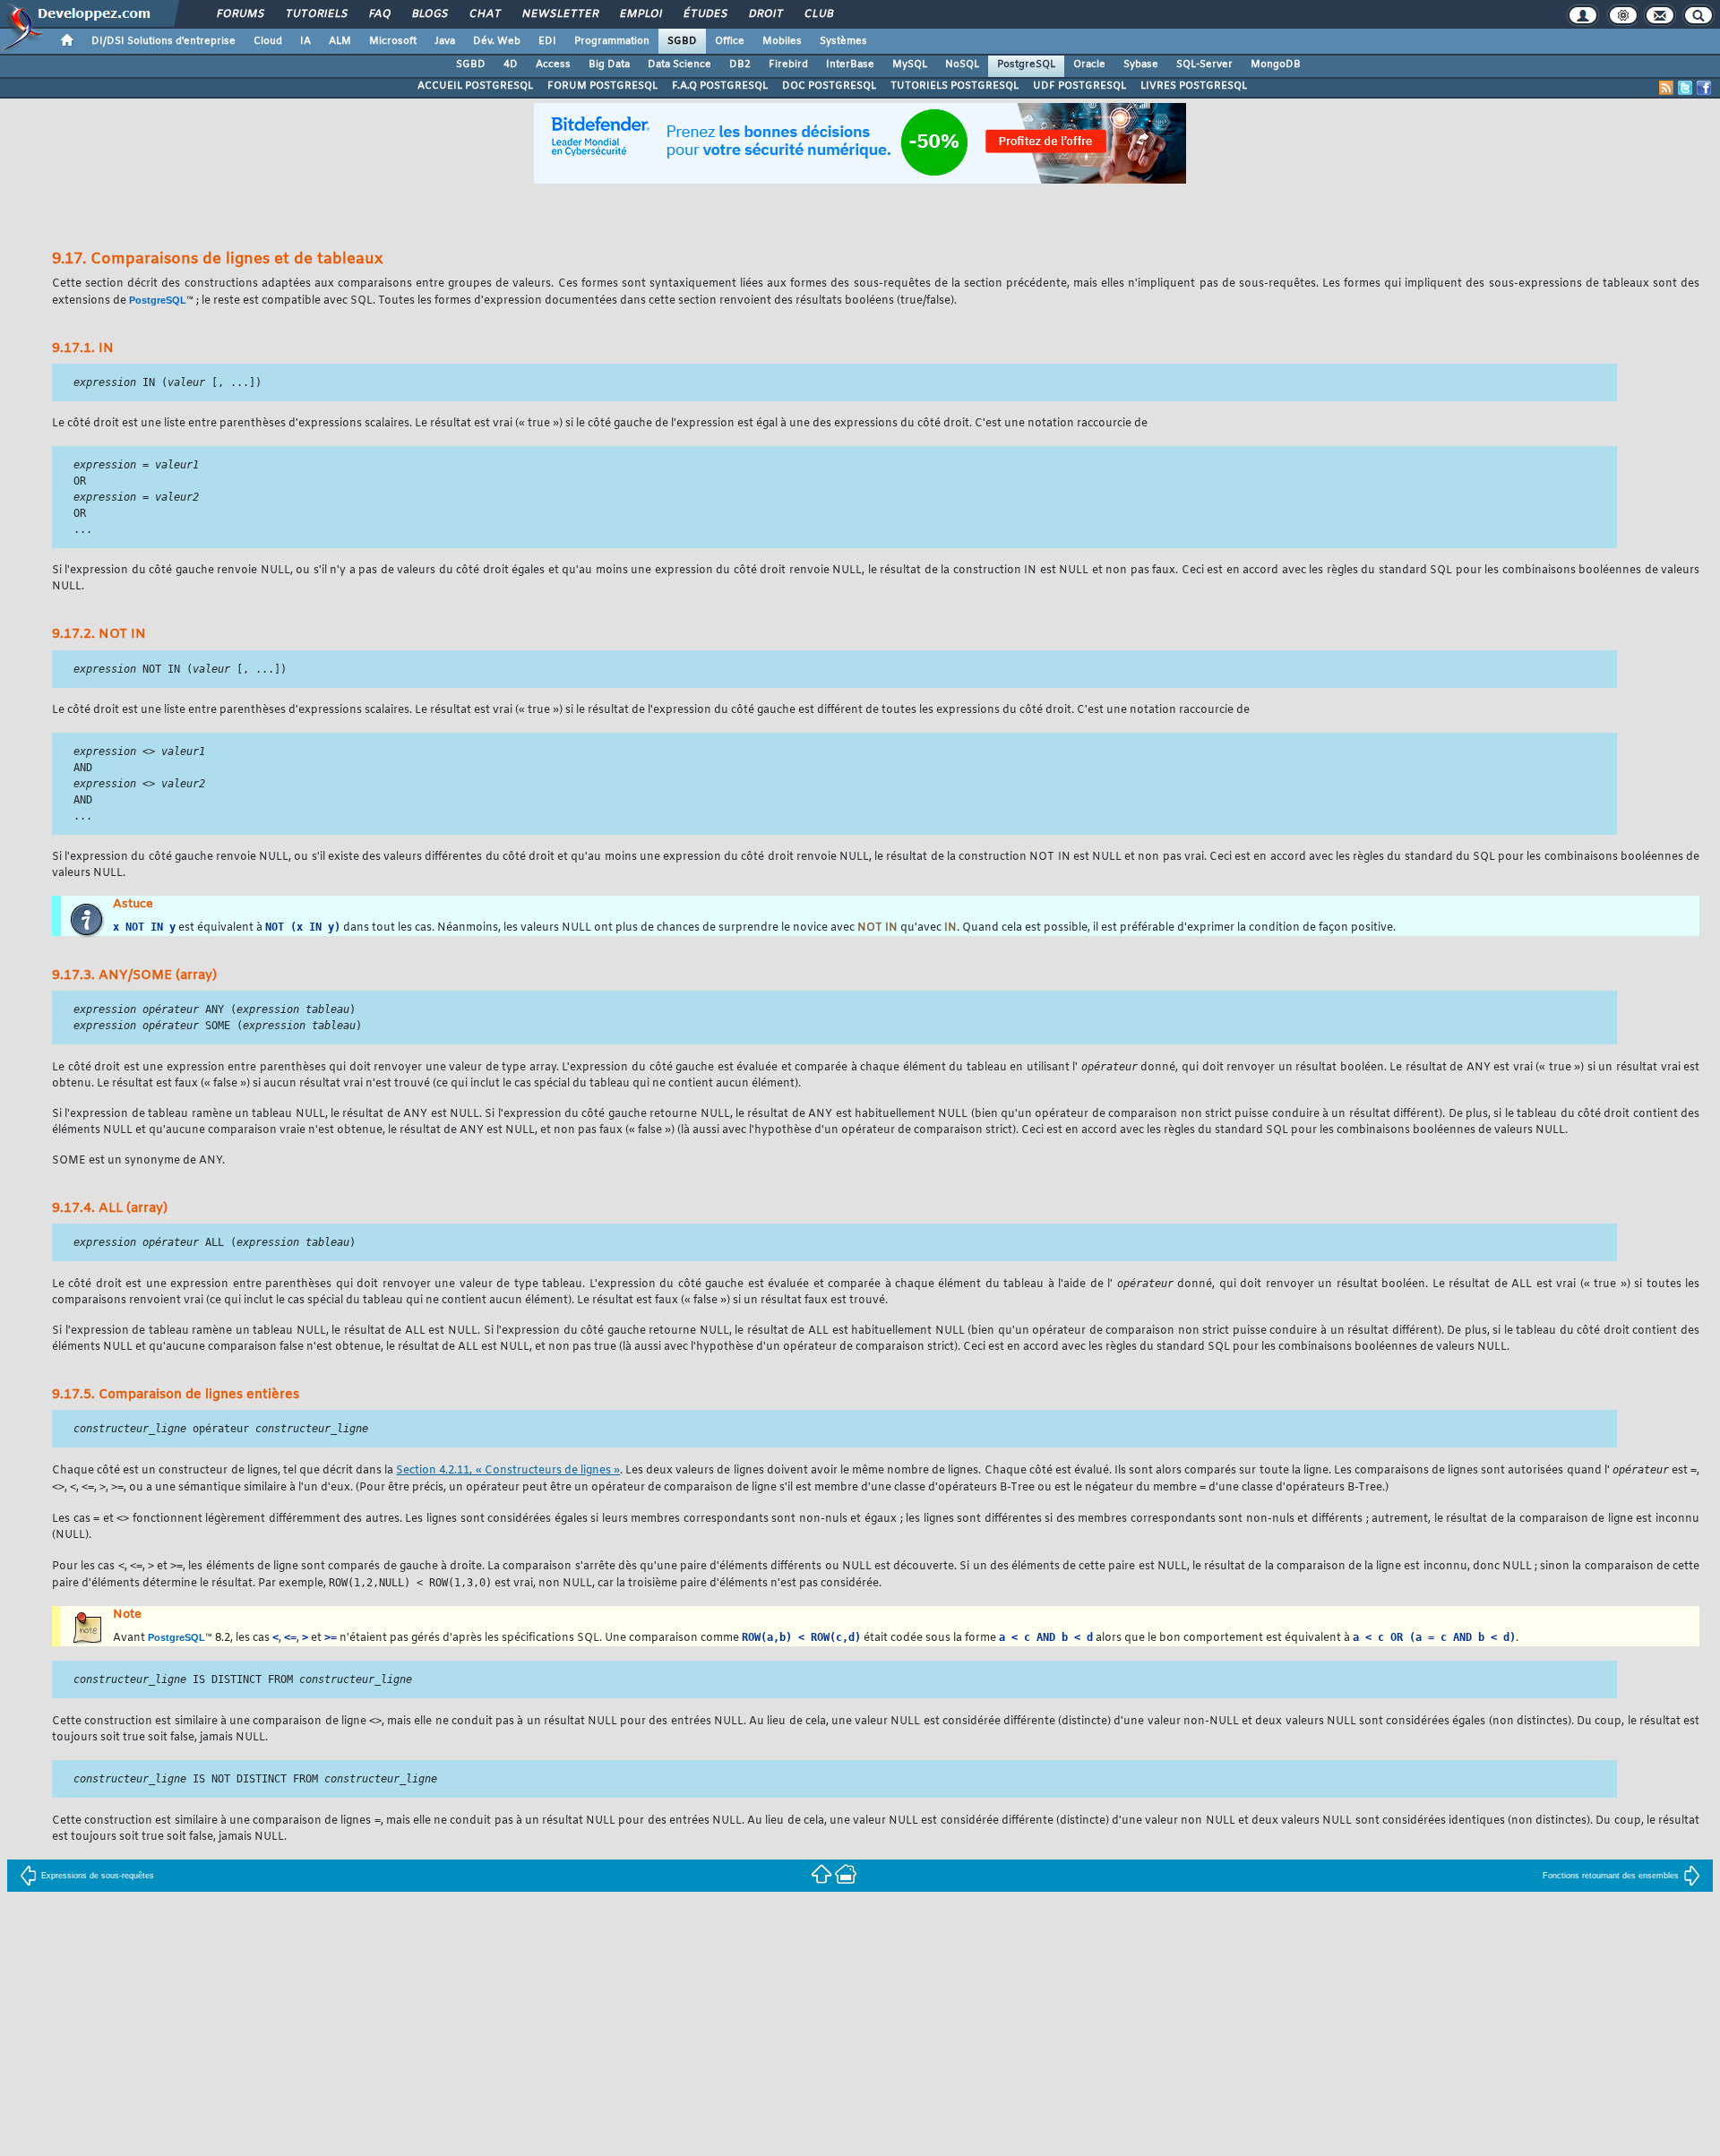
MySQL (910, 64)
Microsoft (393, 41)
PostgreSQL (1026, 64)
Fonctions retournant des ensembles (1611, 1876)
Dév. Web (497, 41)
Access (553, 64)
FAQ (379, 14)
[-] (846, 1873)
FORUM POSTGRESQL (602, 86)
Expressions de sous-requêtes (98, 1876)
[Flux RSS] (1666, 88)
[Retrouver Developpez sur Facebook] (1704, 88)
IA (305, 41)
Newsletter (559, 14)
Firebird (788, 64)
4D (511, 64)
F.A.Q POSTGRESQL (720, 86)
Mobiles (782, 41)
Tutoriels (316, 14)
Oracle (1089, 64)
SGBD (682, 41)
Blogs (429, 14)
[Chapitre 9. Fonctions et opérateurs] (823, 1873)
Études (705, 14)
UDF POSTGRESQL (1079, 86)
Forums (240, 14)
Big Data (609, 64)
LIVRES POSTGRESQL (1194, 86)
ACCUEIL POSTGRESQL (475, 86)
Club (818, 14)
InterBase (850, 64)
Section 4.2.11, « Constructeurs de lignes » (508, 1471)
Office (730, 41)
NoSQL (962, 64)
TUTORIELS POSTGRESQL (955, 86)
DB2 (740, 64)
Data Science (679, 64)
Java (445, 41)
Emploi (640, 14)
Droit (765, 14)
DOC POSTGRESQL (829, 86)
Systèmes (843, 41)
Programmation (612, 41)
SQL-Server (1204, 64)
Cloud (268, 41)
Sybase (1141, 64)
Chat (484, 14)
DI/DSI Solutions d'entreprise (163, 41)
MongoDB (1276, 64)
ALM (340, 41)
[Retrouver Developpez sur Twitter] (1685, 88)
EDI (547, 41)
